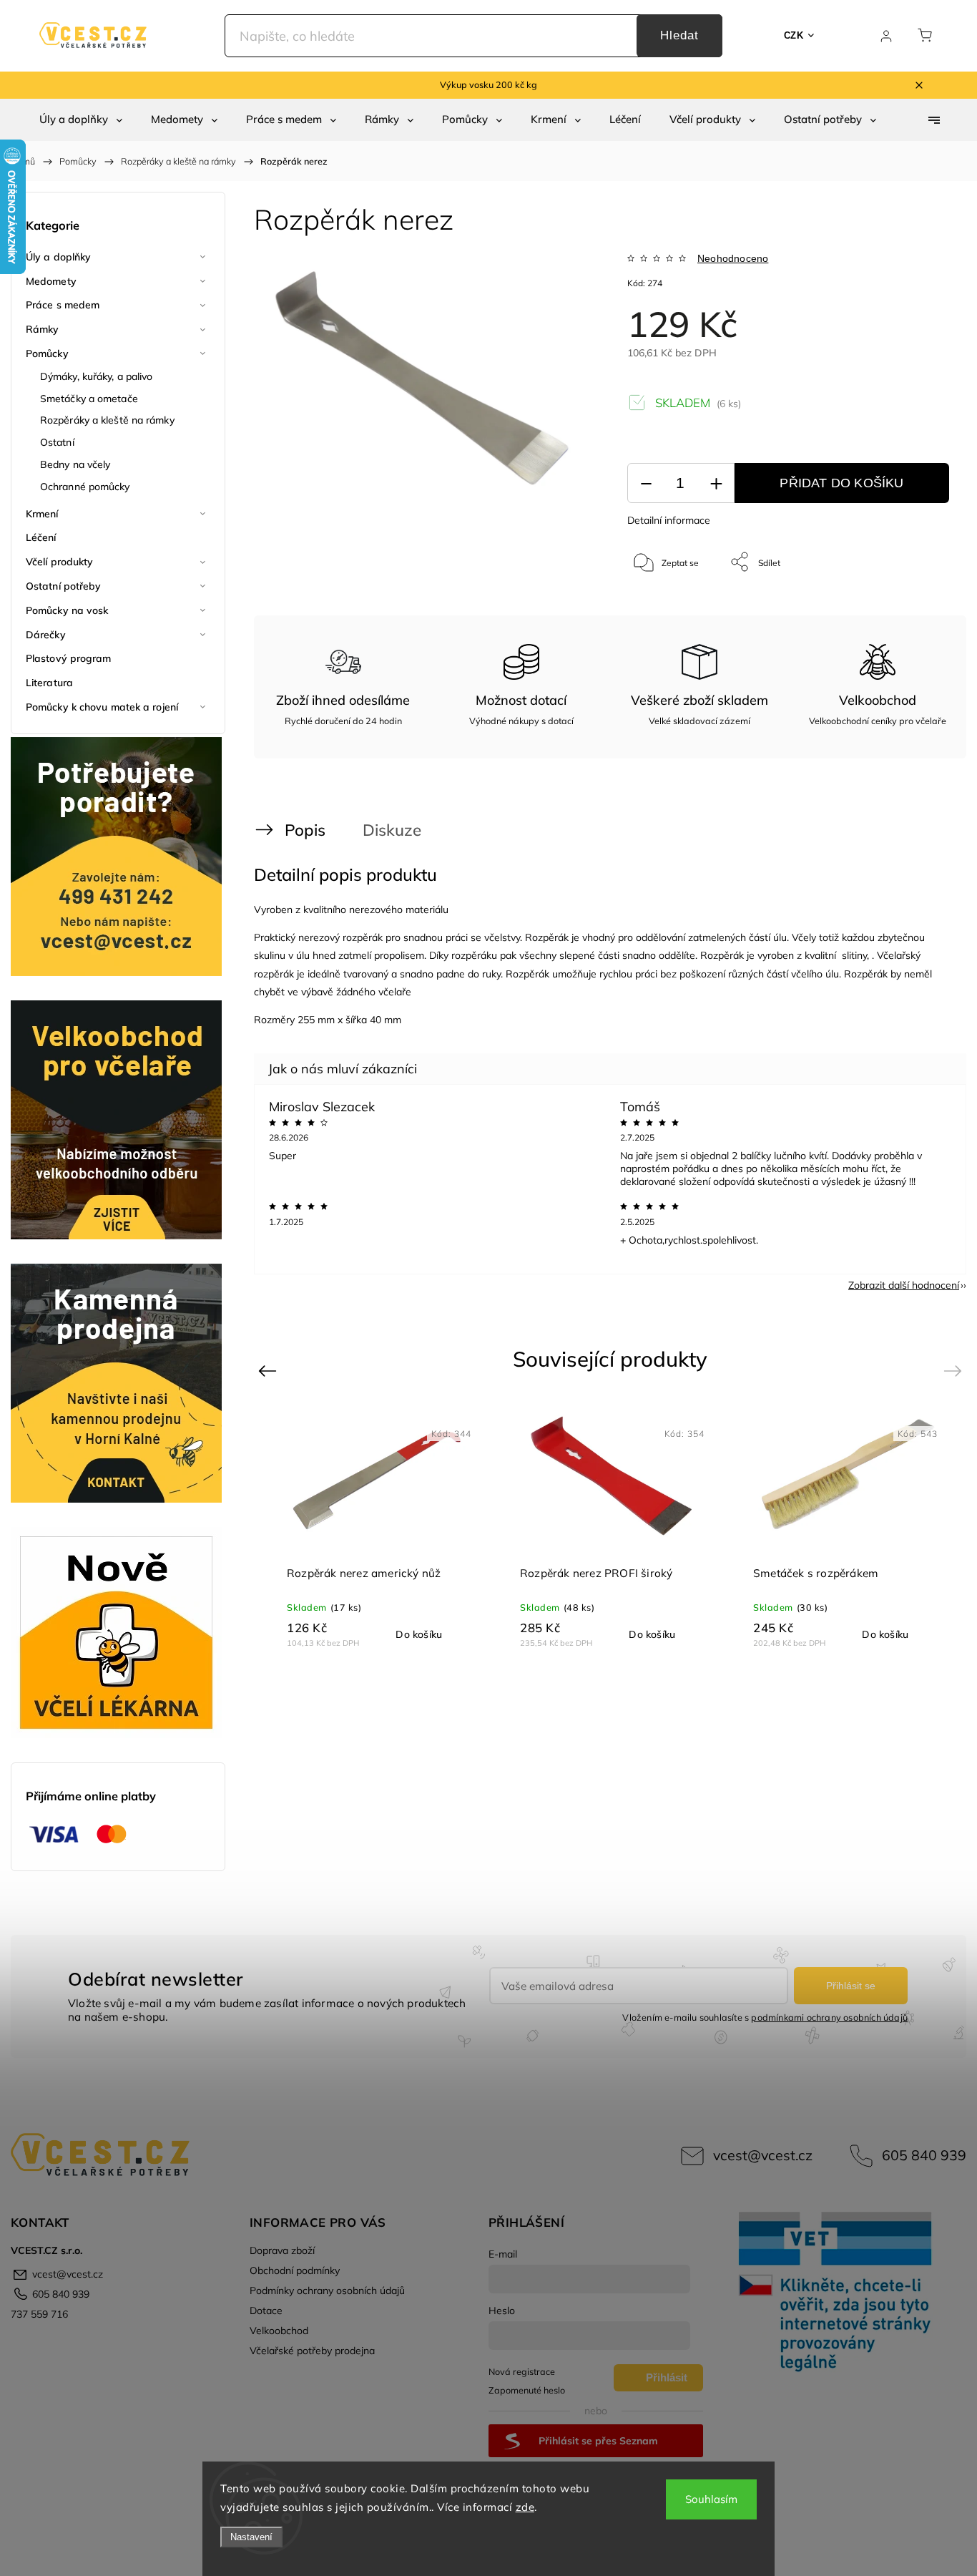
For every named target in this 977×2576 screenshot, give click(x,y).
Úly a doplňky (58, 257)
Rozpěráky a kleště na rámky (107, 420)
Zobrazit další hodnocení (904, 1285)
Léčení (41, 537)
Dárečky (46, 635)
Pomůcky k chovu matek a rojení (102, 707)
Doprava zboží (282, 2250)
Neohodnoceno (733, 258)
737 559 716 (39, 2314)
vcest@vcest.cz (763, 2155)
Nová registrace (522, 2371)
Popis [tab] (305, 830)
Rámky (43, 329)
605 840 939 (924, 2155)
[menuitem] (81, 119)
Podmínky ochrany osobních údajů (327, 2290)
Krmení (42, 514)
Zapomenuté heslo (527, 2390)
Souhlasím (711, 2499)
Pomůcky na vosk (67, 610)
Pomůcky (47, 353)
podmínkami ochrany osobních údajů (829, 2017)
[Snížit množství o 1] (646, 483)
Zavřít (919, 609)
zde (525, 2507)
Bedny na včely (75, 464)
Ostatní (57, 442)
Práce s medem (63, 305)
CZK (794, 35)
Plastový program (69, 658)
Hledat (679, 35)
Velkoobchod (279, 2331)
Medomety (51, 281)
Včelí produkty (59, 562)
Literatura (49, 683)
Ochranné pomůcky (85, 487)
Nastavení (251, 2537)
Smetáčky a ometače (89, 399)
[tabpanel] (378, 1528)
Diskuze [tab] (392, 830)
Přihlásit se (851, 1986)
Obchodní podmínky (295, 2270)
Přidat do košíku (841, 483)
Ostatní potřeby (64, 586)
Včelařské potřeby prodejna (312, 2351)
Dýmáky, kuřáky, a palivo (96, 376)
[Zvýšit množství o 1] (716, 483)
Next (955, 1371)
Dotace (266, 2311)
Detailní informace (669, 520)
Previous (269, 1371)
